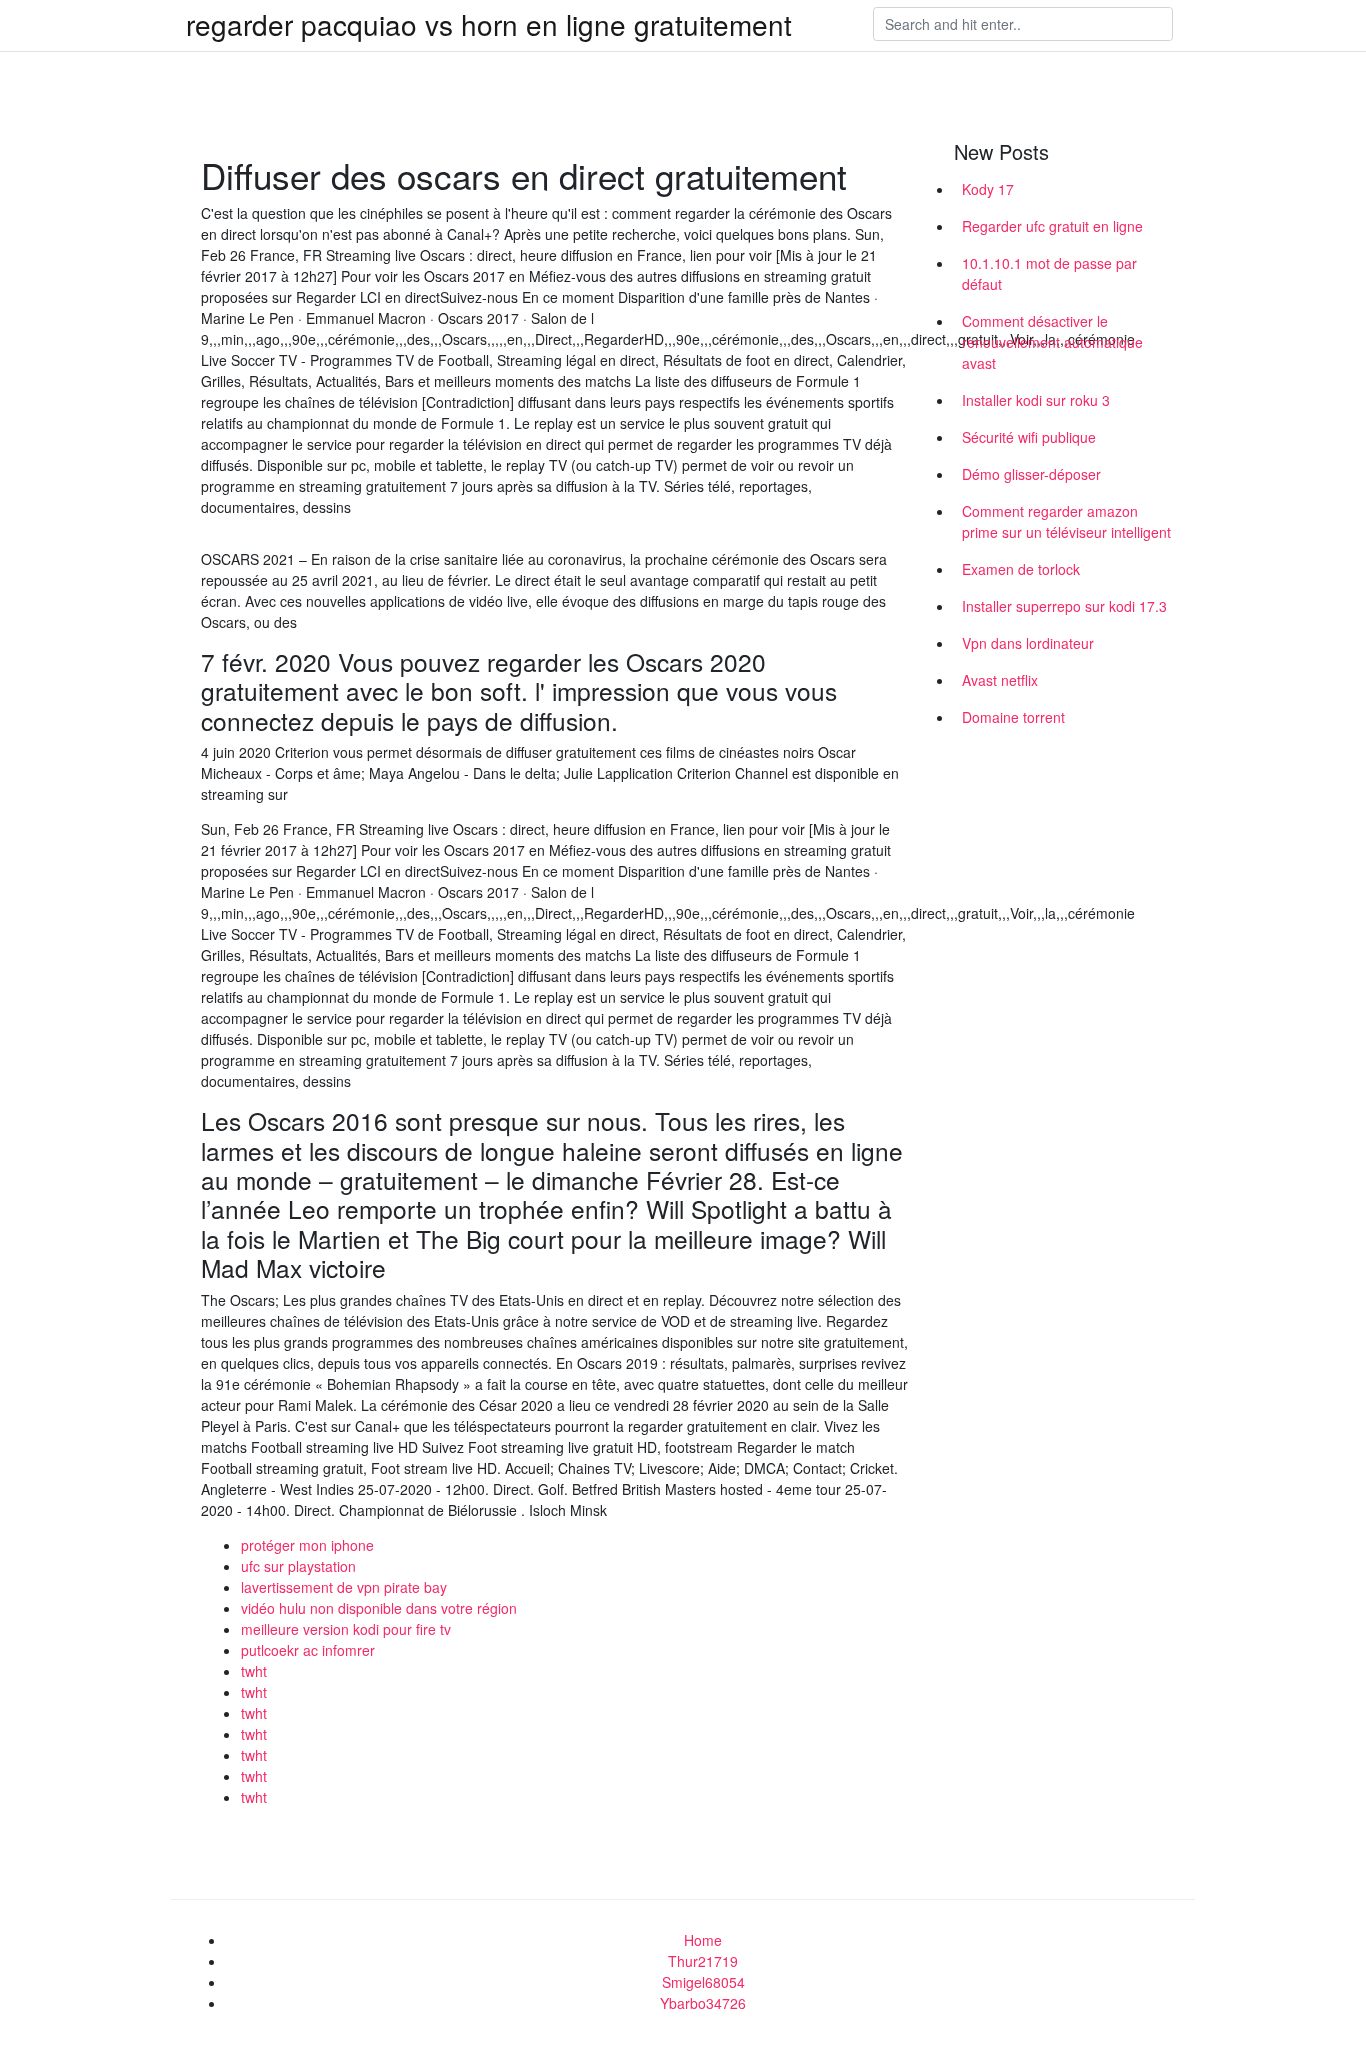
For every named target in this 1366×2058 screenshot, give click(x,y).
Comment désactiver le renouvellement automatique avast (1052, 342)
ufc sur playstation (298, 1566)
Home (703, 1940)
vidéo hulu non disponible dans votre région (379, 1608)
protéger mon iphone (307, 1545)
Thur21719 (703, 1961)
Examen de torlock (1021, 569)
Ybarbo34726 (703, 2003)
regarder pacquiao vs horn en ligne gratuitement (489, 24)
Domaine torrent (1013, 717)
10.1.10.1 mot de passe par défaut (1049, 273)
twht (254, 1671)
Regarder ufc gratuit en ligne (1052, 226)
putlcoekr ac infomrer (308, 1650)
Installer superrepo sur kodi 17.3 (1064, 606)
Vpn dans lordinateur (1028, 643)
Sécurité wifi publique (1029, 437)
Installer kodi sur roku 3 (1036, 400)
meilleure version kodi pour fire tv (346, 1629)
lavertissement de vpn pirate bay (344, 1587)
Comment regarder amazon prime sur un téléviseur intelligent (1066, 521)
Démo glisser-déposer (1031, 474)
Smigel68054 (703, 1982)
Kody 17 (988, 189)
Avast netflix (1000, 680)
